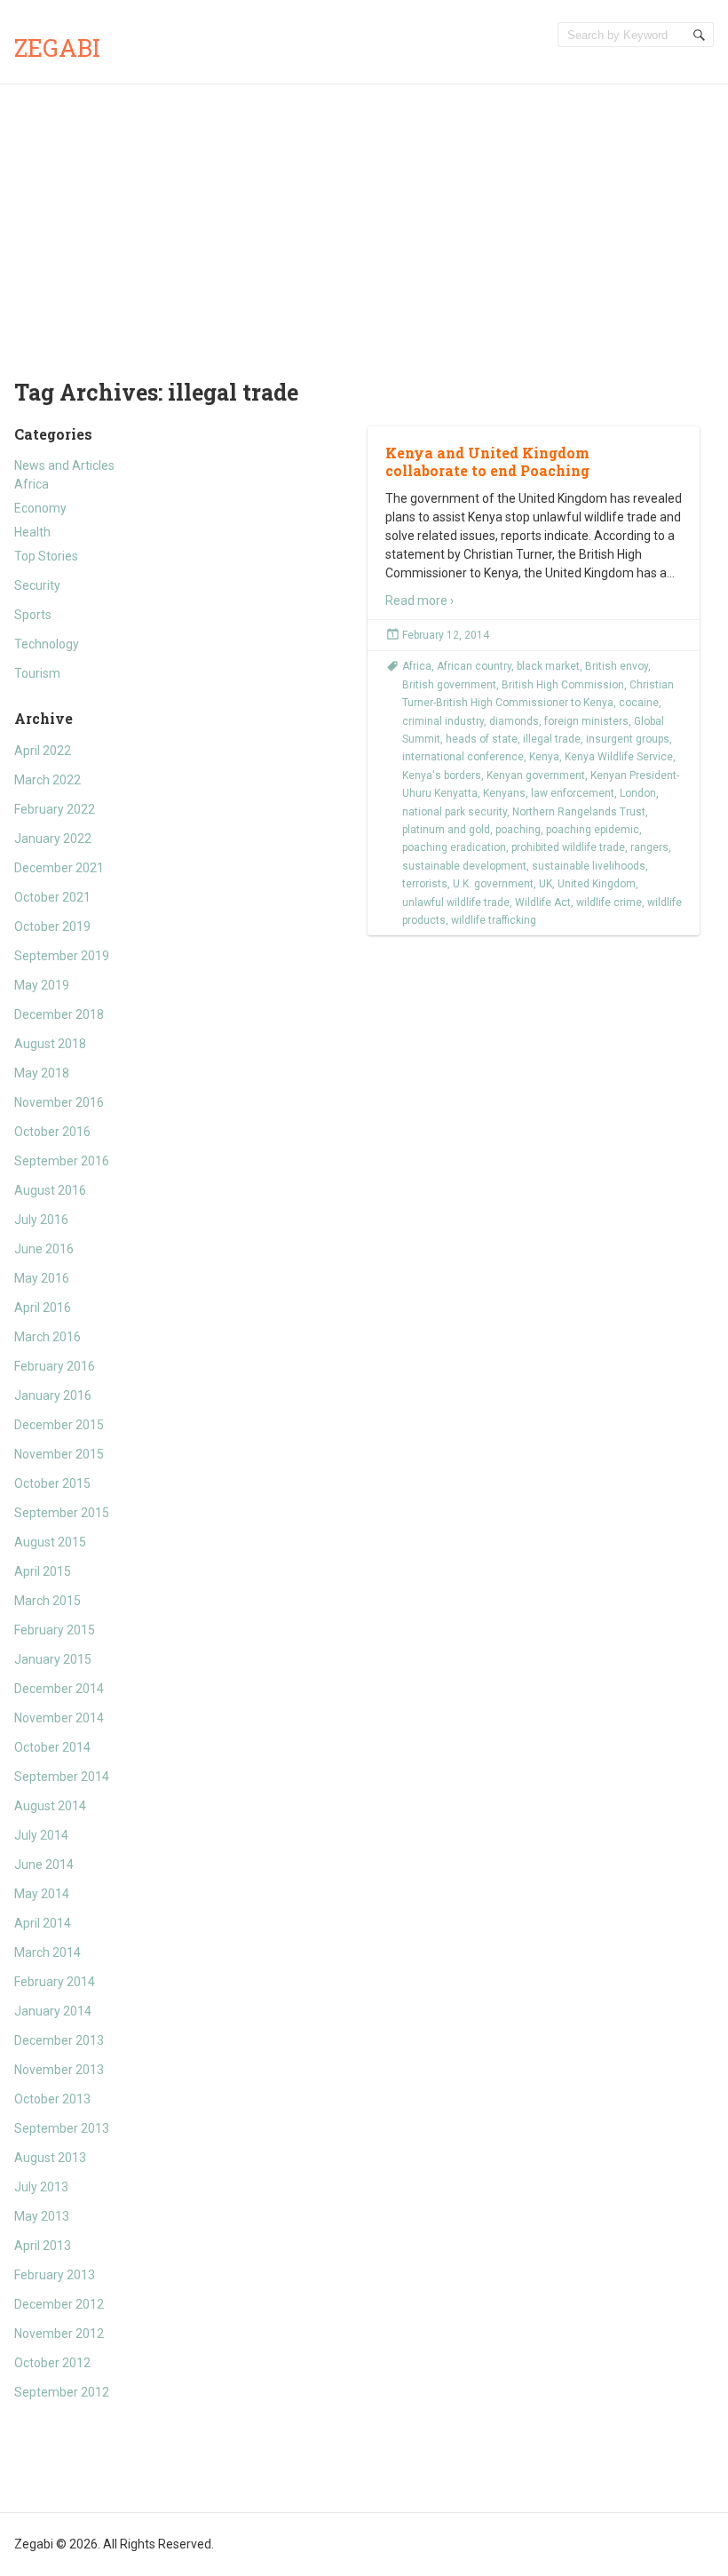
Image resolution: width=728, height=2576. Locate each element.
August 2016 (50, 1190)
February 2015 (55, 1630)
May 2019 (42, 985)
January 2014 (53, 2011)
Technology (47, 644)
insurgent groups (628, 739)
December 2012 (59, 2304)
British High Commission (563, 685)
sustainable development (464, 866)
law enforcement (573, 793)
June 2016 (44, 1249)
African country (474, 666)
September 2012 (62, 2392)
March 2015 (47, 1601)
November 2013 (59, 2070)
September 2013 (62, 2128)
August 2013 (50, 2158)
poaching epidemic (593, 830)
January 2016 (53, 1395)
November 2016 (59, 1102)
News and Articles (64, 465)
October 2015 (52, 1483)
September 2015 (62, 1513)
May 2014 (42, 1894)
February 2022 (55, 809)
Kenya (544, 757)
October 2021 (52, 897)
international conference (463, 757)
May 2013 (42, 2216)
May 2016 (42, 1278)
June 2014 (44, 1864)
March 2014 (47, 1952)
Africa (32, 484)
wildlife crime (609, 902)
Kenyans (504, 793)
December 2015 (59, 1425)
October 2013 (52, 2099)
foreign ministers (586, 721)
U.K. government (493, 884)
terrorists (425, 884)
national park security (455, 812)
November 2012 (59, 2334)
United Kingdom (597, 884)
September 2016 (62, 1161)
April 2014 (43, 1923)
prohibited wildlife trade (568, 847)
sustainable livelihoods (589, 866)
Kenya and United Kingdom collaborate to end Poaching (487, 462)
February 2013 (55, 2275)
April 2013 (43, 2246)
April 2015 (43, 1571)
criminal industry (443, 721)
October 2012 (52, 2363)
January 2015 (53, 1659)
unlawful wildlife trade (456, 902)
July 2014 (41, 1835)
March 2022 (47, 780)
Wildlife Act (543, 902)
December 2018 (59, 1014)
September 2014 (62, 1777)
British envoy (617, 666)
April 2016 (43, 1308)
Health (32, 532)
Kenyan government (536, 775)
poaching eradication (454, 847)
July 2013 (41, 2187)
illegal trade (552, 739)
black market (548, 666)
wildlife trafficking (494, 920)
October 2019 (52, 926)
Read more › (419, 600)
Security (37, 585)
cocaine (639, 703)
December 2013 (59, 2040)
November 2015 (59, 1454)
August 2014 (50, 1806)
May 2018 (42, 1073)
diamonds (514, 721)
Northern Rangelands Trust (579, 812)
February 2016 (55, 1366)
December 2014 (59, 1689)
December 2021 (59, 868)
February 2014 (55, 1982)
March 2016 (47, 1337)
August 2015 (50, 1542)
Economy (40, 508)
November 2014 (59, 1718)
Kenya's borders (442, 775)
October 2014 (52, 1747)
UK (546, 884)
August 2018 (50, 1044)
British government (449, 685)
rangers (649, 847)
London (638, 793)
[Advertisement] (364, 218)
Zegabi (57, 48)
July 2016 (41, 1220)
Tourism (37, 673)
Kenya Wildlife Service (619, 757)
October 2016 (52, 1132)
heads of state (482, 739)
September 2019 (62, 956)
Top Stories (46, 556)
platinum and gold (446, 830)
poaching (518, 830)
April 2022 (43, 751)
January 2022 (53, 839)
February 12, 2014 (446, 635)
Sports (33, 615)
